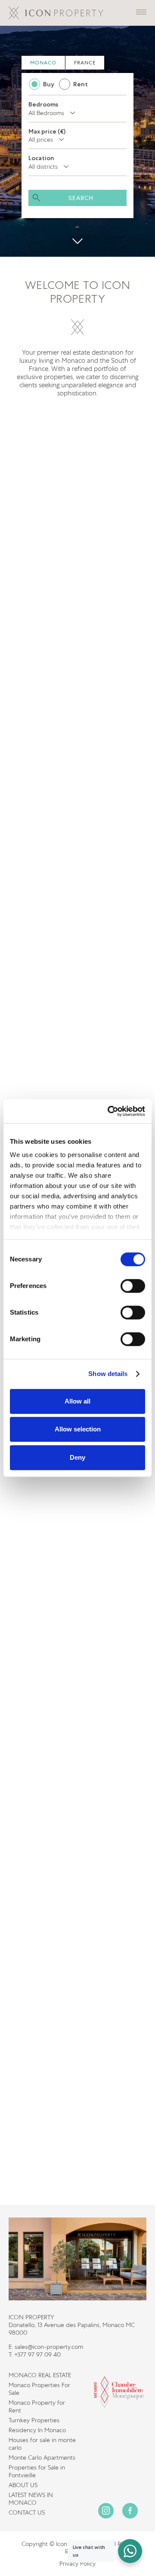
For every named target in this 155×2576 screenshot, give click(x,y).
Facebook (130, 2511)
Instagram (106, 2511)
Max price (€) (47, 131)
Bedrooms (43, 104)
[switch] (133, 1286)
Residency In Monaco (37, 2430)
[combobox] (54, 113)
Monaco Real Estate (40, 2375)
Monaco (43, 63)
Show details (108, 1374)
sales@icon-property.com (49, 2347)
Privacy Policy (77, 2564)
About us (23, 2485)
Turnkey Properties (34, 2420)
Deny (77, 1457)
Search (81, 198)
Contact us (27, 2512)
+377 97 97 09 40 (37, 2354)
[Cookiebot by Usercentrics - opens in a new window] (109, 1111)
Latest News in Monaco (31, 2499)
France (85, 63)
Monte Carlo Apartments (42, 2458)
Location (41, 158)
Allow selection (78, 1429)
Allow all (77, 1401)
